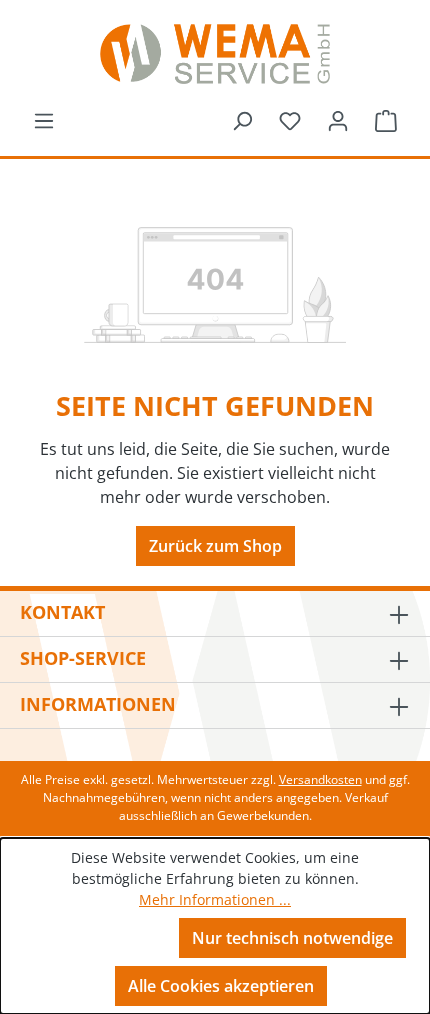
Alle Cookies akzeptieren (221, 986)
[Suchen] (242, 120)
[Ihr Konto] (338, 120)
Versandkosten (320, 779)
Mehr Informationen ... (215, 899)
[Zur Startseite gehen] (215, 54)
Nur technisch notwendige (292, 938)
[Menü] (44, 120)
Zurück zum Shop (215, 546)
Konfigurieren (103, 937)
